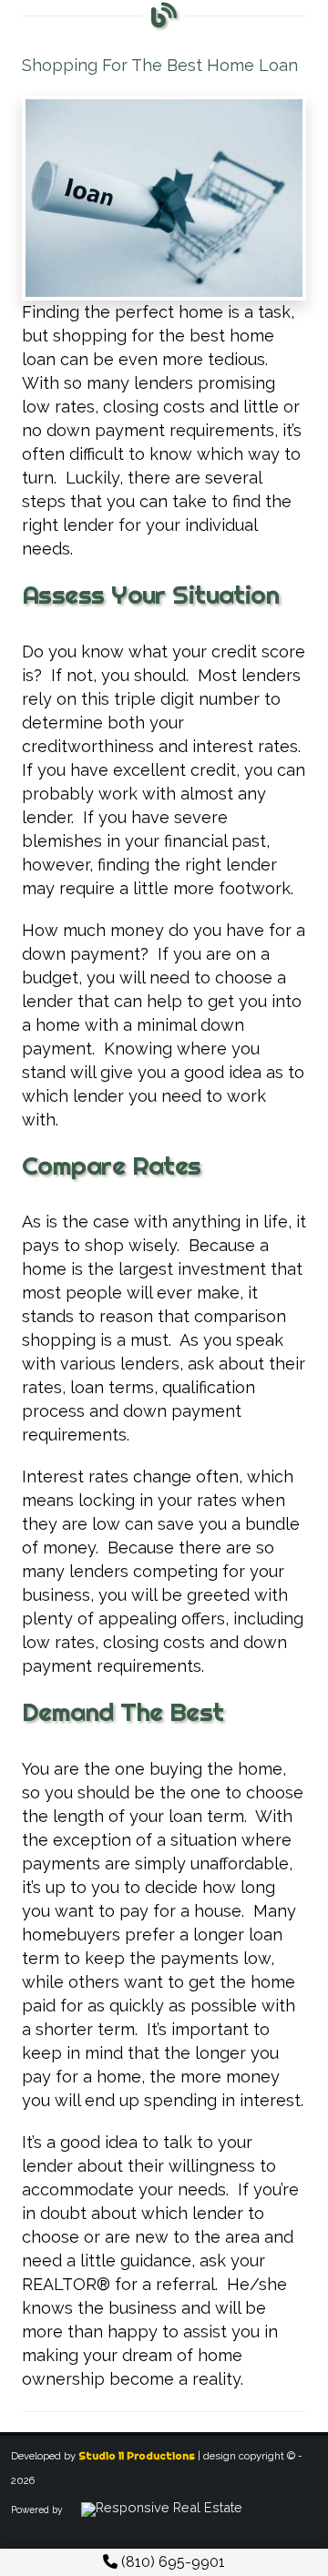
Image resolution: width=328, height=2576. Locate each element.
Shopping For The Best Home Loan (160, 65)
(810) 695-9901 (171, 2562)
